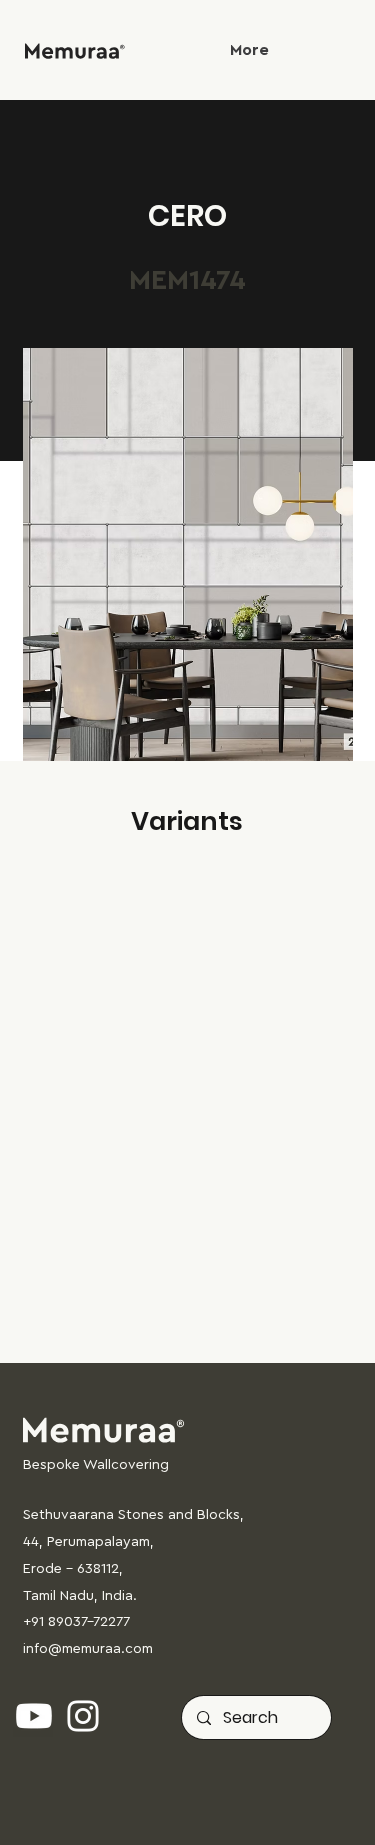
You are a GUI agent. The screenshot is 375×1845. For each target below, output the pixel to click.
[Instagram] (83, 1716)
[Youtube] (34, 1716)
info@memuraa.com (88, 1649)
